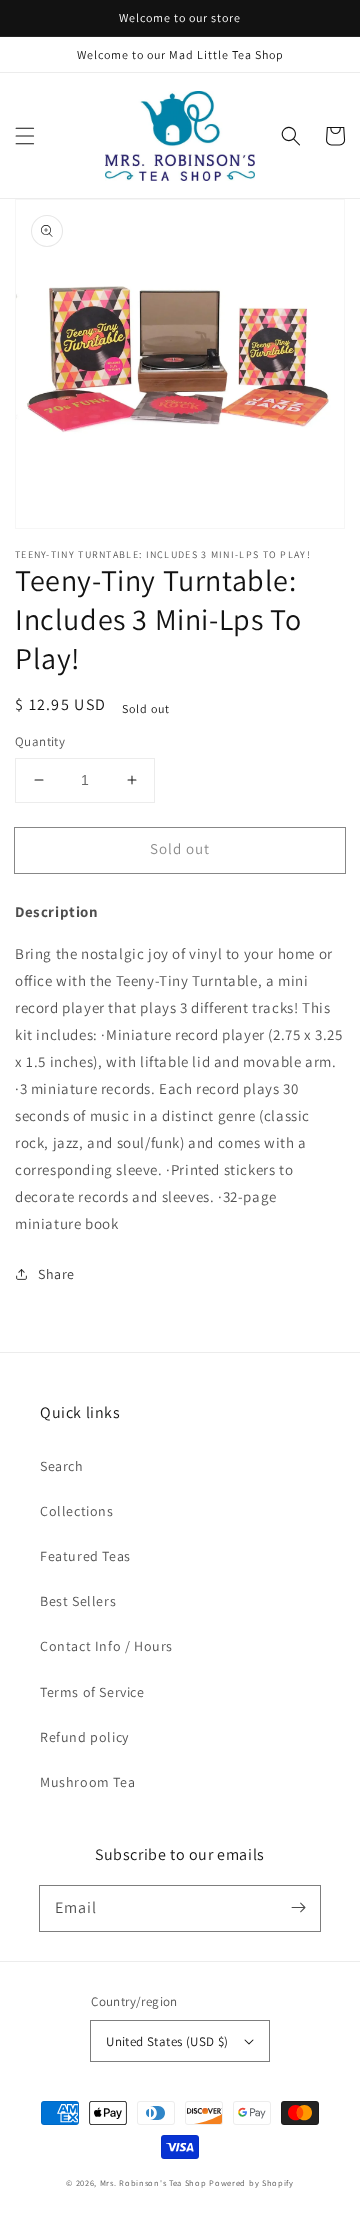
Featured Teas (85, 1556)
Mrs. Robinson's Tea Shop (153, 2182)
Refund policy (84, 1737)
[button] (25, 136)
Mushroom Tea (87, 1782)
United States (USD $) (167, 2041)
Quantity (40, 741)
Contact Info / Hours (106, 1646)
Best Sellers (78, 1601)
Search (62, 1466)
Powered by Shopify (251, 2182)
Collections (77, 1511)
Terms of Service (92, 1692)
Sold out (180, 848)
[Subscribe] (298, 1908)
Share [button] (56, 1274)
